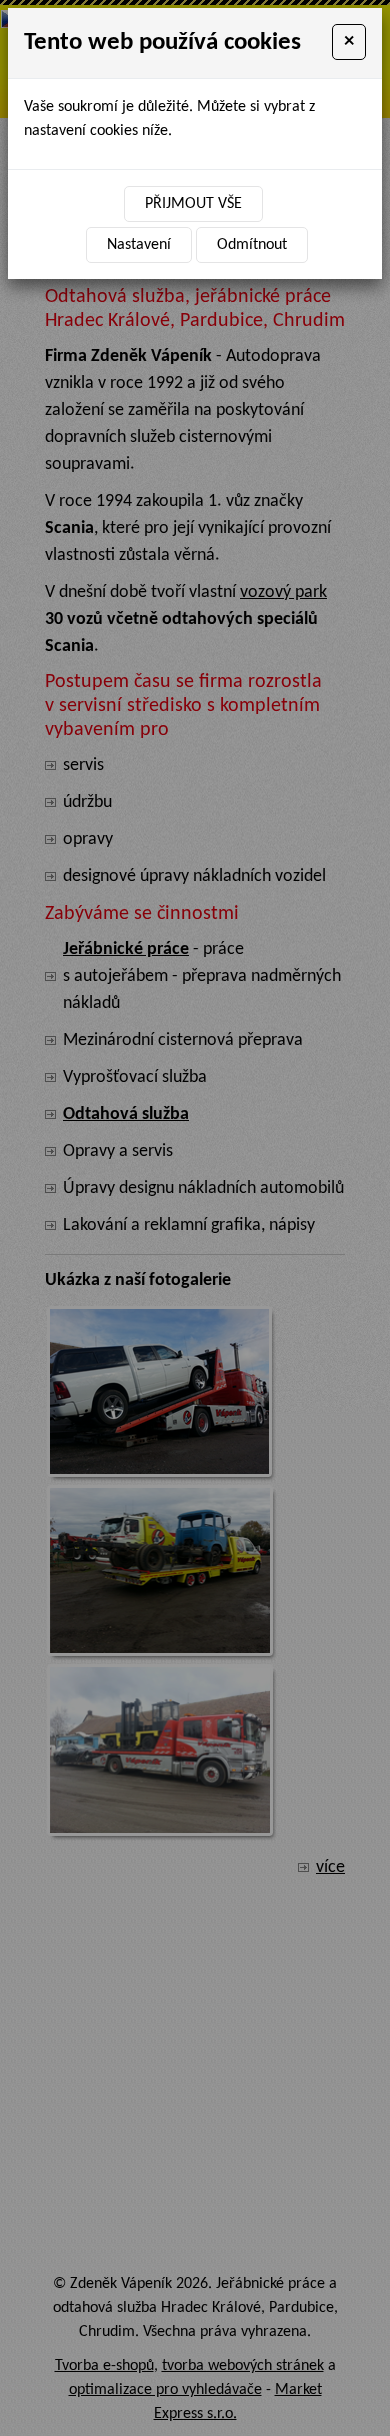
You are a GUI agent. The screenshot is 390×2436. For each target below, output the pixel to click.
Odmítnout (252, 245)
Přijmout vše (193, 204)
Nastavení (139, 245)
